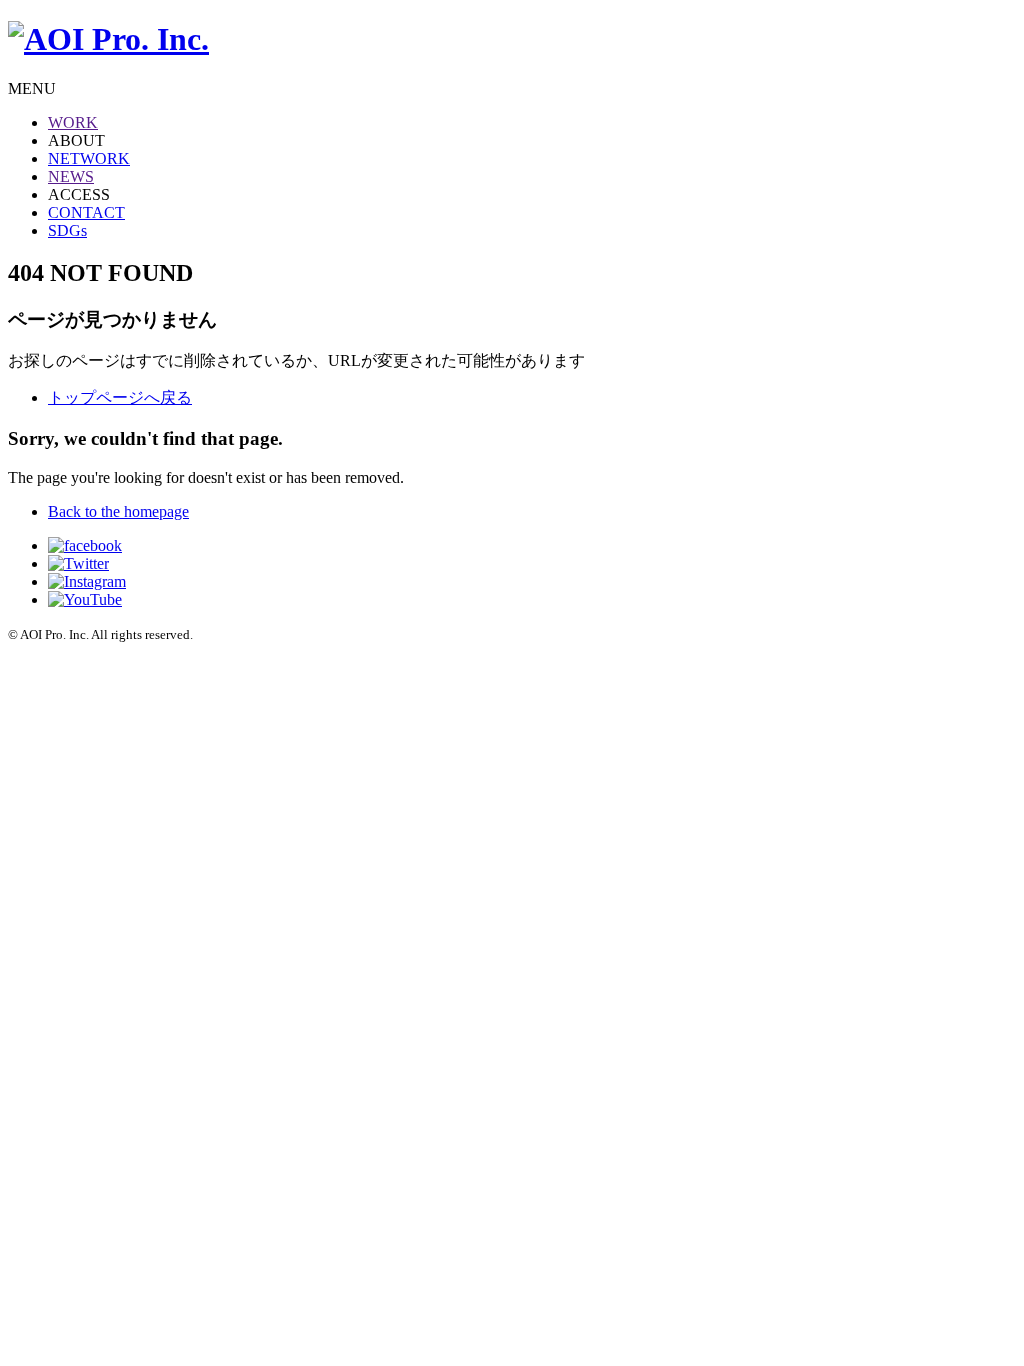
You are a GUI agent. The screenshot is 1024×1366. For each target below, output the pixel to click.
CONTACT (86, 212)
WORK (73, 122)
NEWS (71, 176)
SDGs (67, 230)
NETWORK (89, 158)
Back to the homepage (118, 511)
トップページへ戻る (120, 397)
